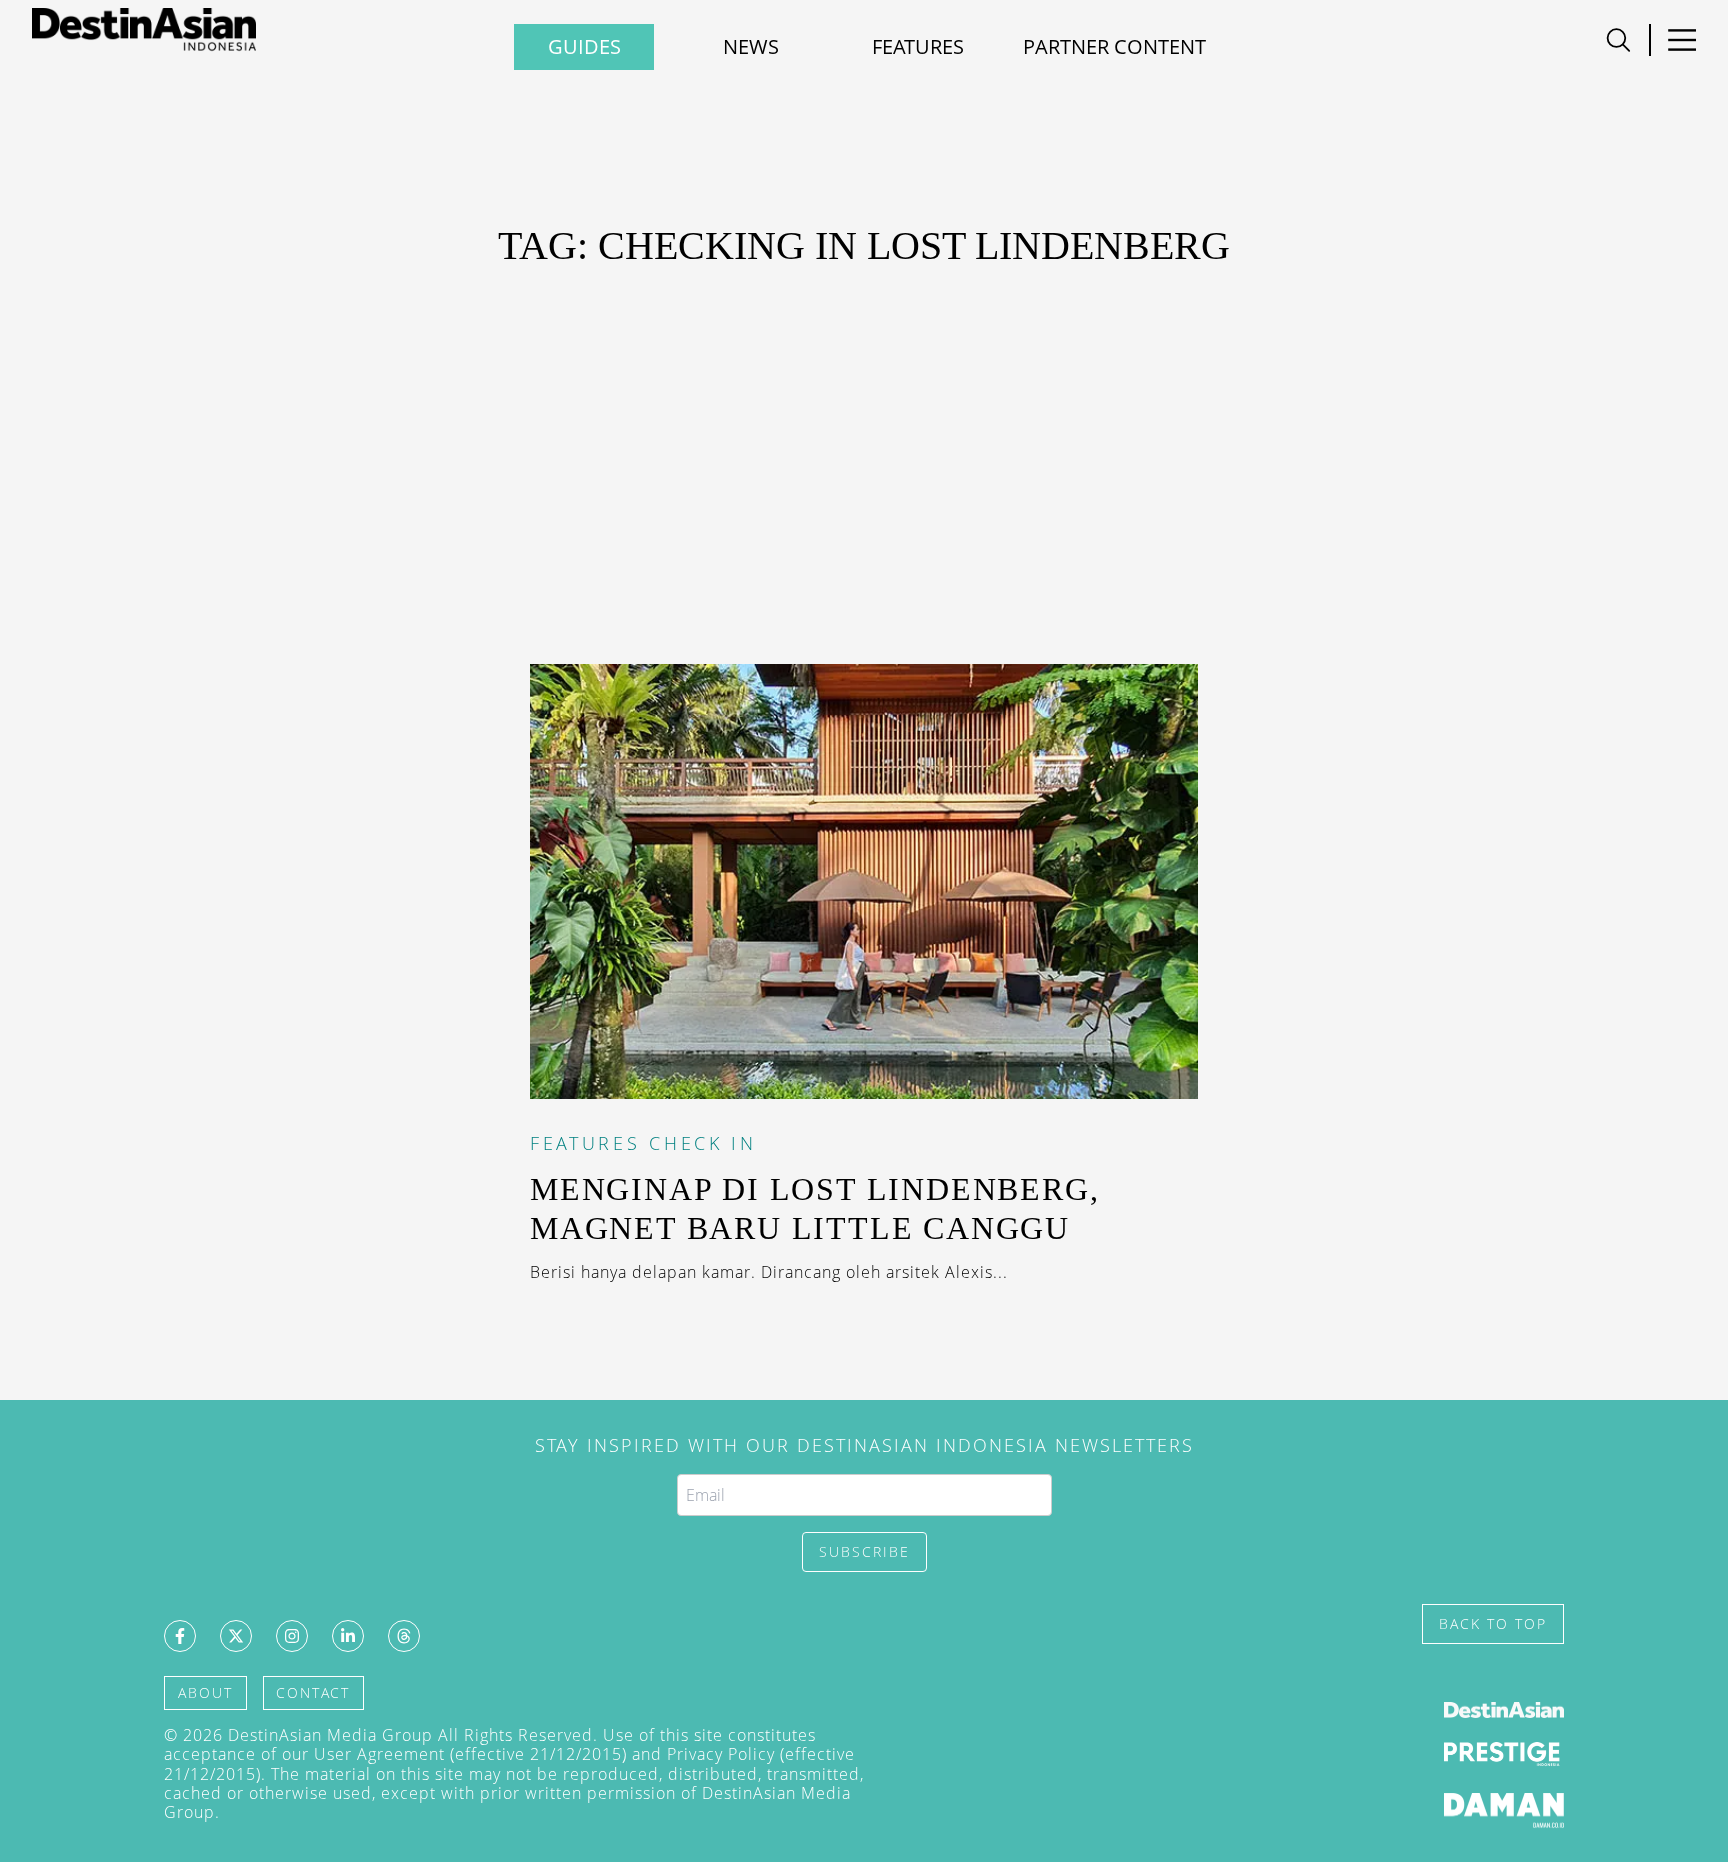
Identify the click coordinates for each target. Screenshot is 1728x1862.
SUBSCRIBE (864, 1551)
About (205, 1692)
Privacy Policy (721, 1754)
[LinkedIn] (348, 1636)
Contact (313, 1692)
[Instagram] (292, 1636)
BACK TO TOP (1493, 1623)
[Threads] (404, 1636)
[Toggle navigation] (1618, 40)
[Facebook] (180, 1636)
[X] (236, 1636)
